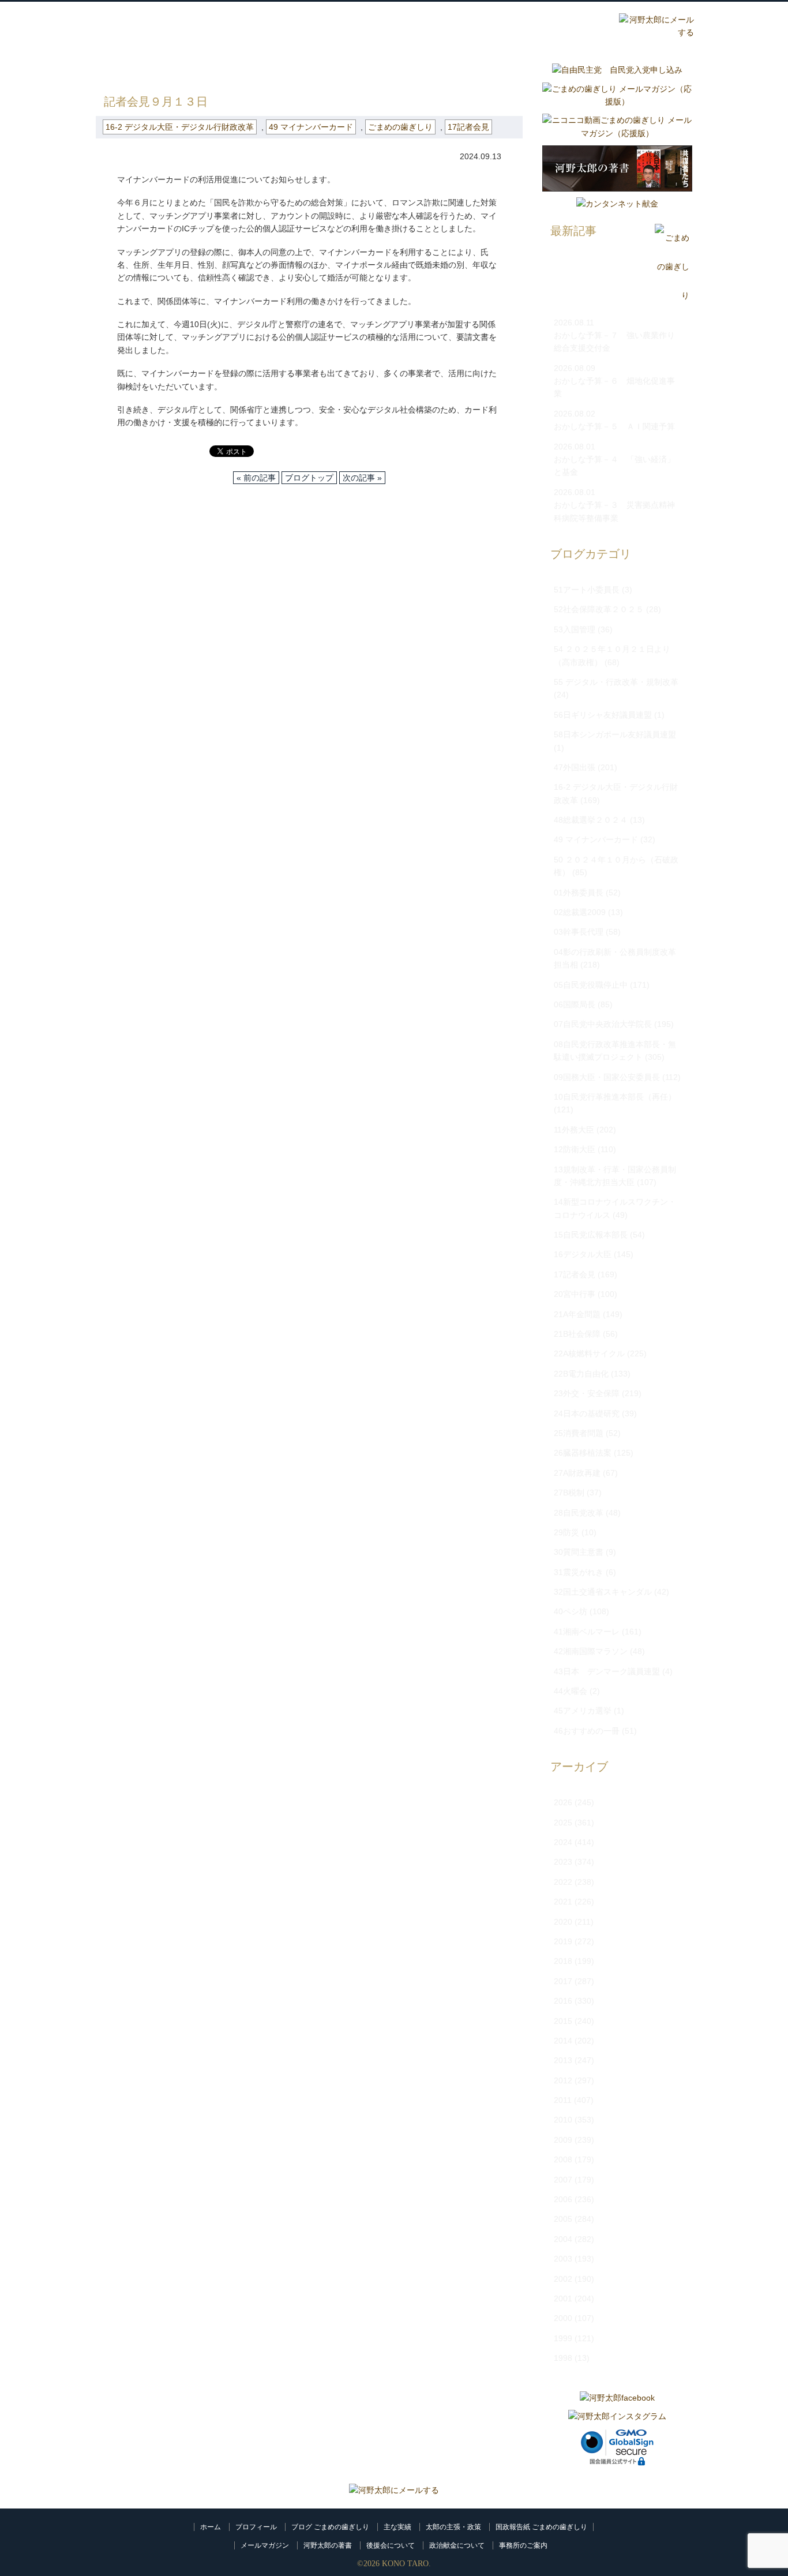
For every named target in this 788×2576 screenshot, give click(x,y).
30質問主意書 (579, 1552)
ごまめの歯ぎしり (167, 69)
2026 (563, 1802)
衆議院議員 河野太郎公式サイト (168, 21)
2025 (563, 1823)
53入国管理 (575, 629)
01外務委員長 (579, 893)
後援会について (391, 2545)
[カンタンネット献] (617, 204)
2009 (563, 2140)
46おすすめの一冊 (587, 1731)
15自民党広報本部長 (591, 1235)
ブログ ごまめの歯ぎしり (330, 2527)
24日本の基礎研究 (587, 1413)
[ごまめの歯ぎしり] (672, 296)
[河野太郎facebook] (617, 2398)
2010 (563, 2120)
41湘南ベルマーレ (587, 1632)
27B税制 (569, 1493)
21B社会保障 (577, 1334)
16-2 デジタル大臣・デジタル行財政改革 (291, 69)
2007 (563, 2180)
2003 (563, 2259)
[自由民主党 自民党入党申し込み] (617, 70)
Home (305, 27)
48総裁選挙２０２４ (591, 820)
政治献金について (457, 2545)
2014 (563, 2041)
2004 (563, 2239)
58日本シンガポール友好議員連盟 (615, 734)
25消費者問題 (579, 1433)
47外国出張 (575, 767)
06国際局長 (575, 1004)
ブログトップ (309, 478)
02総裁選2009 (580, 912)
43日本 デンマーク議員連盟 (607, 1671)
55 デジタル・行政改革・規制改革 (616, 682)
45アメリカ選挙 (583, 1711)
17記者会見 (468, 127)
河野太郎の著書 (328, 2545)
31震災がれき (579, 1572)
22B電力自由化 (581, 1374)
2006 (563, 2199)
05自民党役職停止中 (591, 985)
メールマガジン (265, 2545)
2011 (563, 2100)
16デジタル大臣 (583, 1254)
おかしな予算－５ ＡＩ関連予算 (614, 426)
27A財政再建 (577, 1473)
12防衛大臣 (575, 1149)
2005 (563, 2219)
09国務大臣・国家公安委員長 (607, 1077)
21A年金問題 (577, 1314)
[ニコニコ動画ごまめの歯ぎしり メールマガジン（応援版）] (617, 133)
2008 (563, 2159)
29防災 (566, 1532)
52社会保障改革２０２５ (599, 609)
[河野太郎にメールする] (394, 2490)
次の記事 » (362, 478)
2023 (563, 1862)
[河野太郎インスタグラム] (617, 2416)
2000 (563, 2318)
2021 (563, 1902)
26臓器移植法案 (583, 1453)
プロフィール (256, 2527)
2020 (563, 1922)
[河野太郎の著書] (617, 194)
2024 (563, 1842)
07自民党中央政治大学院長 (603, 1024)
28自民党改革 (579, 1513)
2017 (563, 1981)
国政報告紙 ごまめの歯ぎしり (541, 2527)
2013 (563, 2060)
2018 (563, 1961)
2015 (563, 2021)
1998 (563, 2358)
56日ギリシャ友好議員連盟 (603, 715)
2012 (563, 2080)
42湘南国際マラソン (591, 1651)
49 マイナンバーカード (311, 127)
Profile (374, 27)
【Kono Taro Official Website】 (147, 40)
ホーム (211, 2527)
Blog (513, 27)
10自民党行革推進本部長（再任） (615, 1097)
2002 (563, 2279)
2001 (563, 2298)
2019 (563, 1941)
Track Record (444, 27)
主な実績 (397, 2527)
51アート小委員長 (587, 590)
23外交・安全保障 (587, 1393)
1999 (563, 2338)
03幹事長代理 (579, 932)
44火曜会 (571, 1691)
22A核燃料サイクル (589, 1353)
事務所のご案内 (523, 2545)
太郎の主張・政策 (453, 2527)
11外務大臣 (574, 1130)
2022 (563, 1882)
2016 (563, 2001)
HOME (108, 69)
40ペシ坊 (571, 1611)
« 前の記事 (256, 478)
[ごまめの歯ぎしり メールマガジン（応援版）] (617, 102)
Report (582, 27)
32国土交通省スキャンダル (603, 1592)
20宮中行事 (575, 1294)
